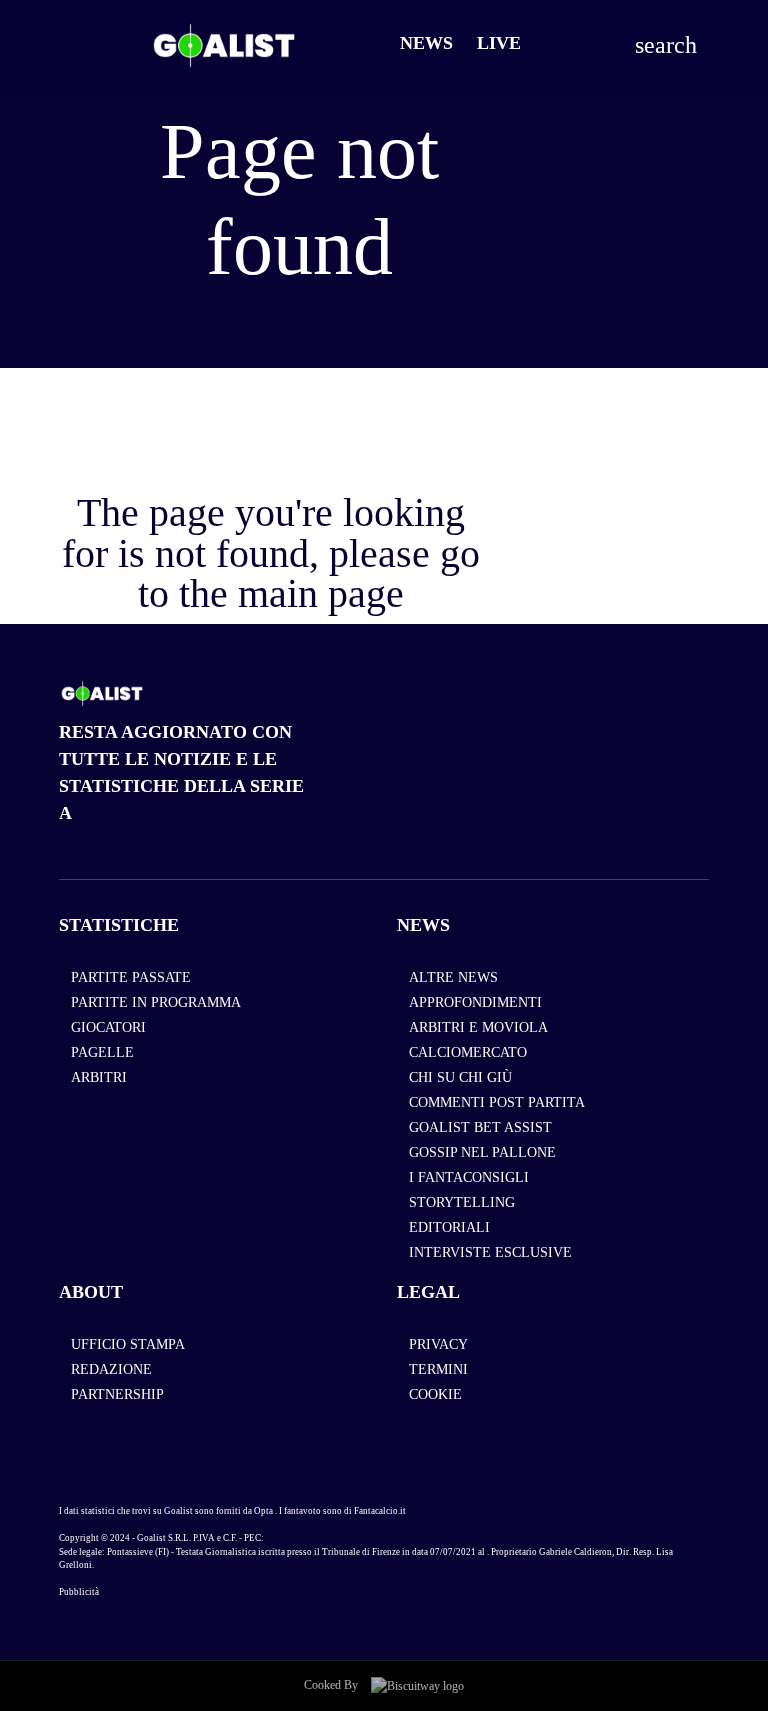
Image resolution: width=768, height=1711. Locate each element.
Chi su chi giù (460, 1077)
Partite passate (131, 977)
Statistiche (119, 925)
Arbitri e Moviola (478, 1027)
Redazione (111, 1369)
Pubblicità (79, 1592)
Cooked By (332, 1685)
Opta (263, 1511)
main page (321, 593)
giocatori (108, 1027)
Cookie (435, 1394)
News (426, 43)
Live (499, 43)
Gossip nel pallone (482, 1152)
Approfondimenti (475, 1002)
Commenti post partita (497, 1102)
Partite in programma (156, 1002)
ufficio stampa (128, 1344)
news (423, 925)
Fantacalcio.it (380, 1511)
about (91, 1292)
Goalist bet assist (480, 1127)
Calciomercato (468, 1052)
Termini (438, 1369)
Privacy (438, 1344)
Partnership (117, 1394)
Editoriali (449, 1227)
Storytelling (462, 1202)
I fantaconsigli (469, 1177)
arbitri (99, 1077)
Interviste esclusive (490, 1252)
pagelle (102, 1052)
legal (428, 1292)
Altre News (453, 977)
